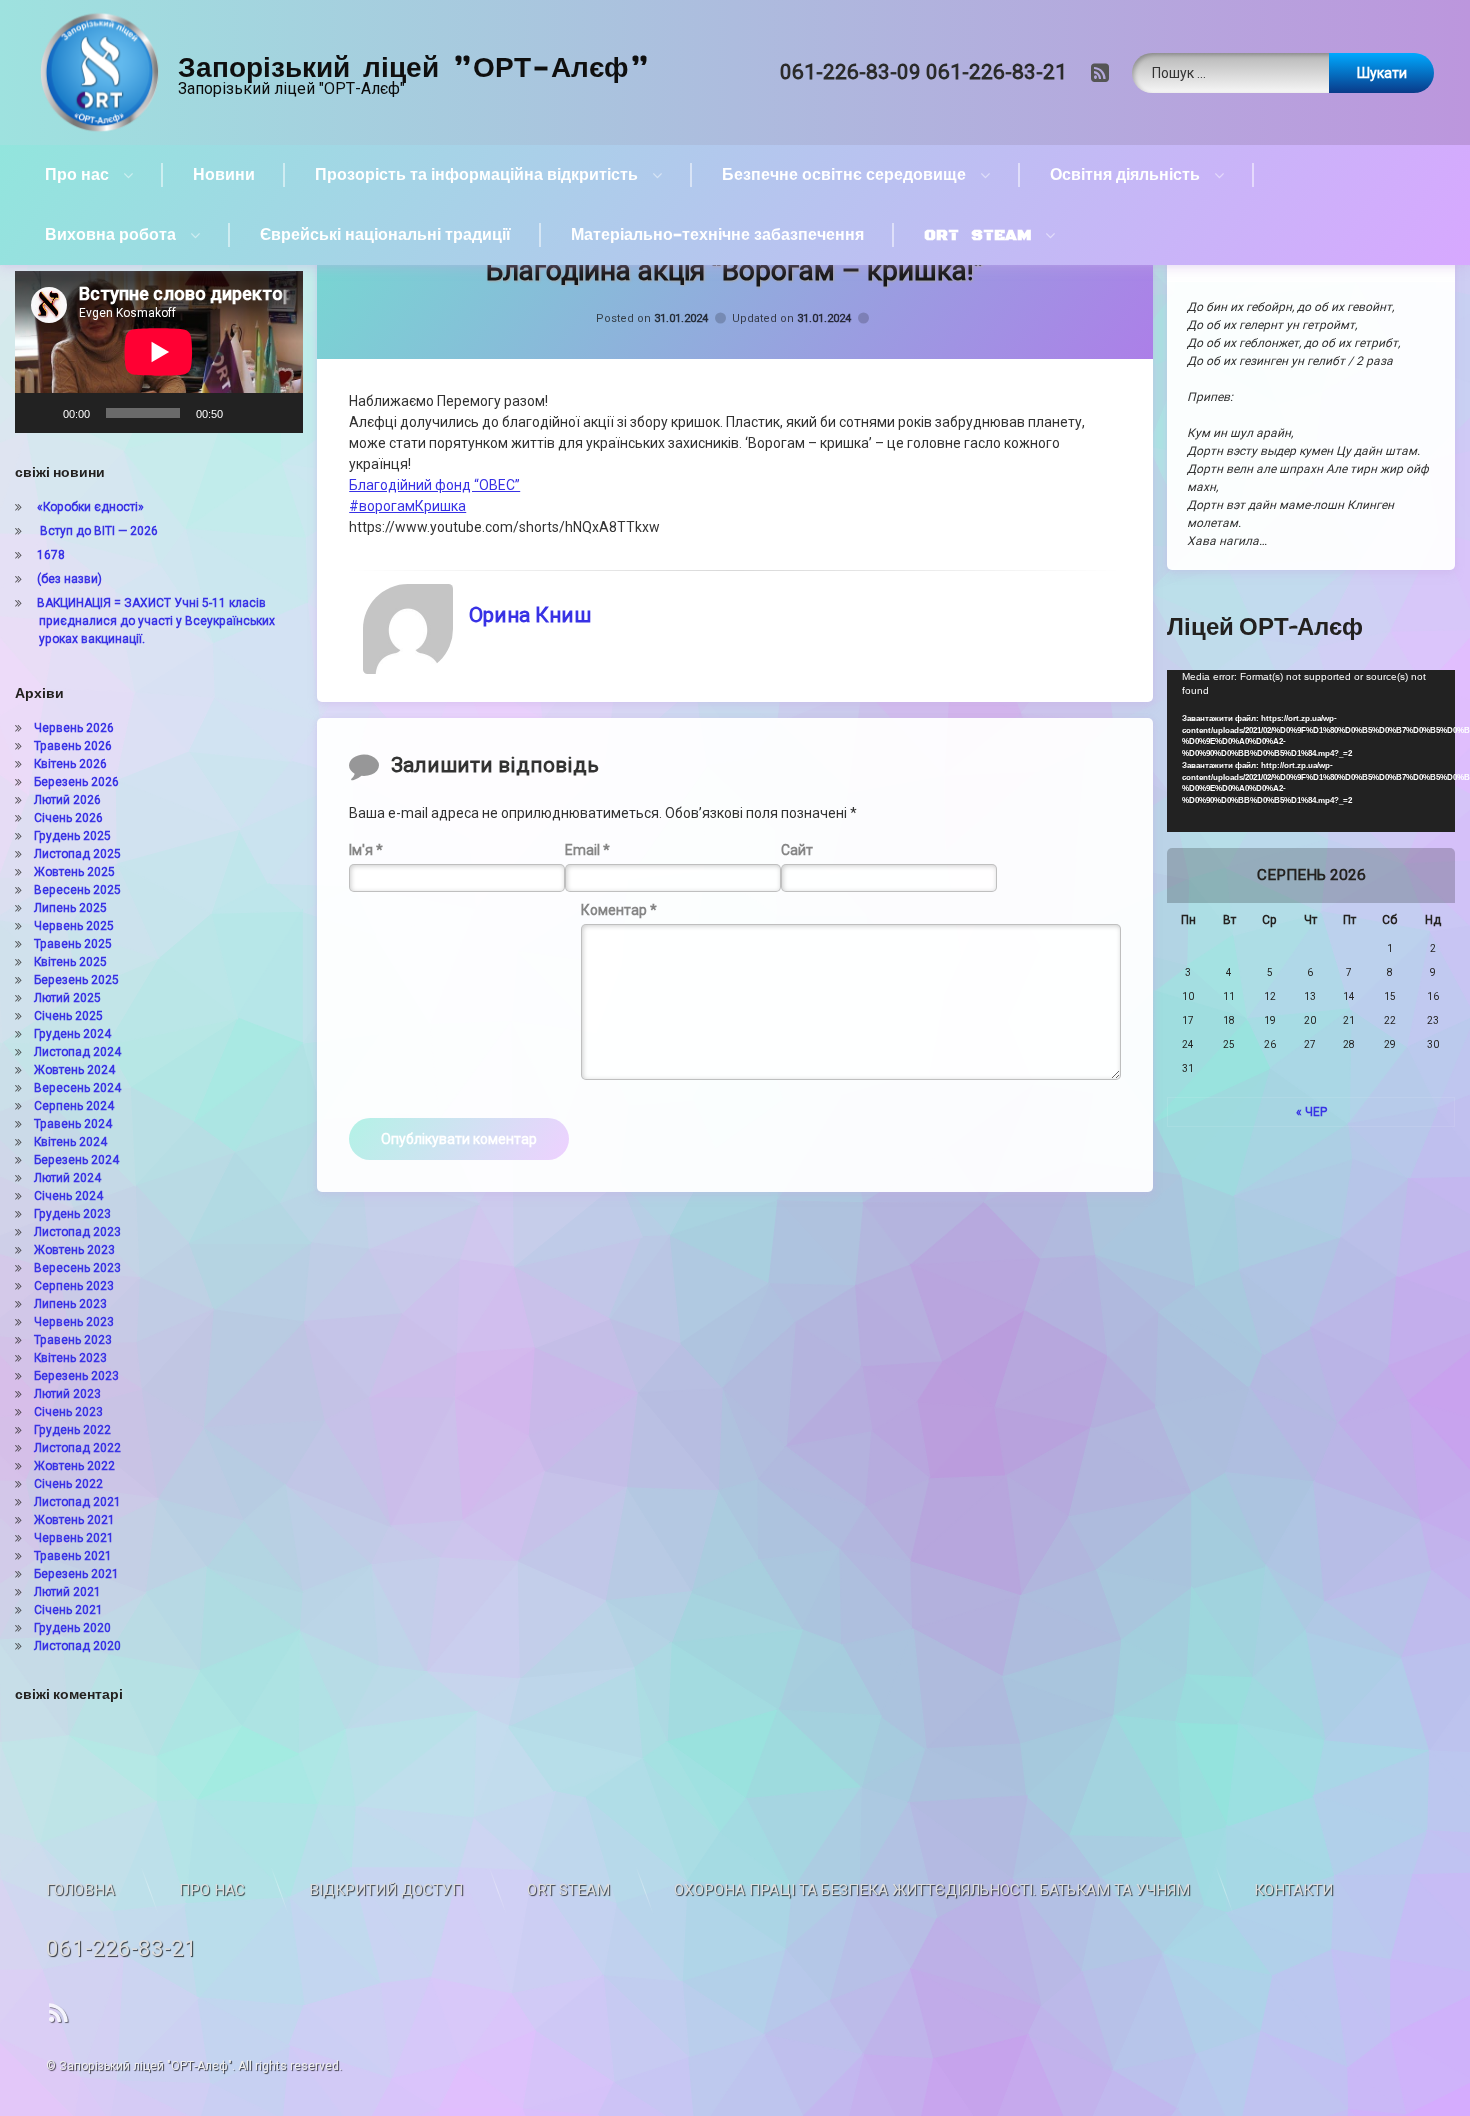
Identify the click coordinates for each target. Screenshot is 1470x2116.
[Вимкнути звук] (245, 413)
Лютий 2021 (67, 1592)
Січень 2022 (68, 1484)
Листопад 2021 (77, 1502)
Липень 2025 (70, 908)
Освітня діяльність (1125, 175)
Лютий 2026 (67, 800)
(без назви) (69, 579)
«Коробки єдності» (90, 507)
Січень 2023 (68, 1412)
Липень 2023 (70, 1304)
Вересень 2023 (77, 1268)
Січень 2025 (68, 1016)
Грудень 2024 (72, 1034)
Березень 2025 (76, 980)
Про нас (77, 175)
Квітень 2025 (70, 962)
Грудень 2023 (72, 1214)
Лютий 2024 (67, 1178)
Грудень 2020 (72, 1628)
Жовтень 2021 (74, 1520)
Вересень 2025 (77, 890)
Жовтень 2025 (74, 872)
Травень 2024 (73, 1124)
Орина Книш (530, 615)
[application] (159, 352)
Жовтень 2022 (74, 1466)
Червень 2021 (74, 1538)
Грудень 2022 (72, 1430)
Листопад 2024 (77, 1052)
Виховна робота (110, 235)
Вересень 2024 (77, 1088)
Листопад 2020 (77, 1646)
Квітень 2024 (70, 1142)
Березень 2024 (76, 1160)
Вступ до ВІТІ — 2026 (97, 531)
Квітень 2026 (70, 764)
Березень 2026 (76, 782)
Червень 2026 (74, 728)
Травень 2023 (73, 1340)
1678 (51, 555)
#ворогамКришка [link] (407, 506)
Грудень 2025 (72, 836)
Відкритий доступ (386, 1890)
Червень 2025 (74, 926)
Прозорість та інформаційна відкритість (476, 175)
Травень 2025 (73, 944)
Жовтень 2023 (74, 1250)
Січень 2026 (68, 818)
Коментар (619, 910)
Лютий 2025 (67, 998)
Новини (224, 175)
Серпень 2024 (74, 1106)
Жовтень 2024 (74, 1070)
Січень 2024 (68, 1196)
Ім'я (366, 849)
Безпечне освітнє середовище (844, 175)
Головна (80, 1890)
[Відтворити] (41, 413)
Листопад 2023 (77, 1232)
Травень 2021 (73, 1556)
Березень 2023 (76, 1376)
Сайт (797, 849)
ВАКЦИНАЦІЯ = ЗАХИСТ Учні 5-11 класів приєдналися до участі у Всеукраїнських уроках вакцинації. (156, 621)
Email (587, 849)
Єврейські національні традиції (385, 235)
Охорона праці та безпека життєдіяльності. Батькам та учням (932, 1890)
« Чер (1311, 1112)
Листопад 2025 (77, 854)
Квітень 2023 (70, 1358)
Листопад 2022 (77, 1448)
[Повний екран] (277, 413)
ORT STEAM (977, 235)
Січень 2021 (68, 1610)
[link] (434, 485)
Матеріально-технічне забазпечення (717, 235)
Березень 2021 (76, 1574)
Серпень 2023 (74, 1286)
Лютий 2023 (67, 1394)
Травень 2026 (73, 746)
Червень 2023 (74, 1322)
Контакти (1293, 1890)
